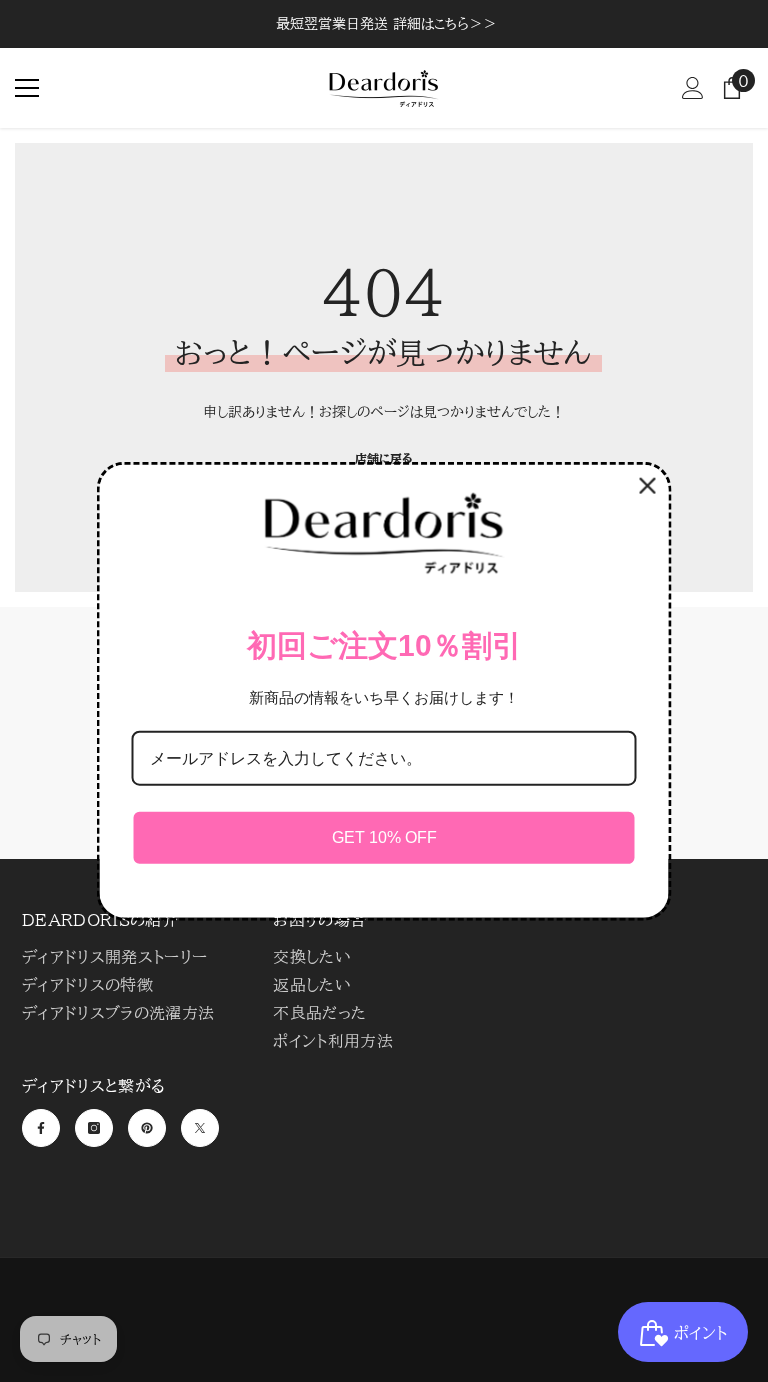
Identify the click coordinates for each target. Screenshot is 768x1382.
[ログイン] (693, 88)
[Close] (648, 486)
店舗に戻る (384, 458)
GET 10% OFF (384, 837)
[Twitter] (200, 1128)
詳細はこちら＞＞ (445, 24)
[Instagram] (94, 1128)
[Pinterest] (147, 1128)
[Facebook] (41, 1128)
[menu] (27, 88)
